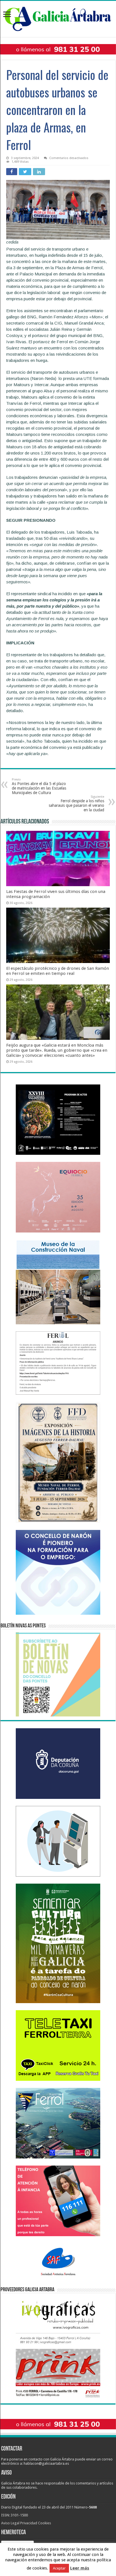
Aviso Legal (10, 2523)
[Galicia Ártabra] (58, 18)
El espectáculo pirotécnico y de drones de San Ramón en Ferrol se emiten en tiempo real (58, 971)
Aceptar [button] (59, 2568)
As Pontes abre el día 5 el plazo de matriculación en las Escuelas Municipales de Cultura (39, 786)
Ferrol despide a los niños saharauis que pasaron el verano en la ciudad (76, 804)
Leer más (80, 2568)
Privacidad (29, 2523)
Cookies (44, 2523)
